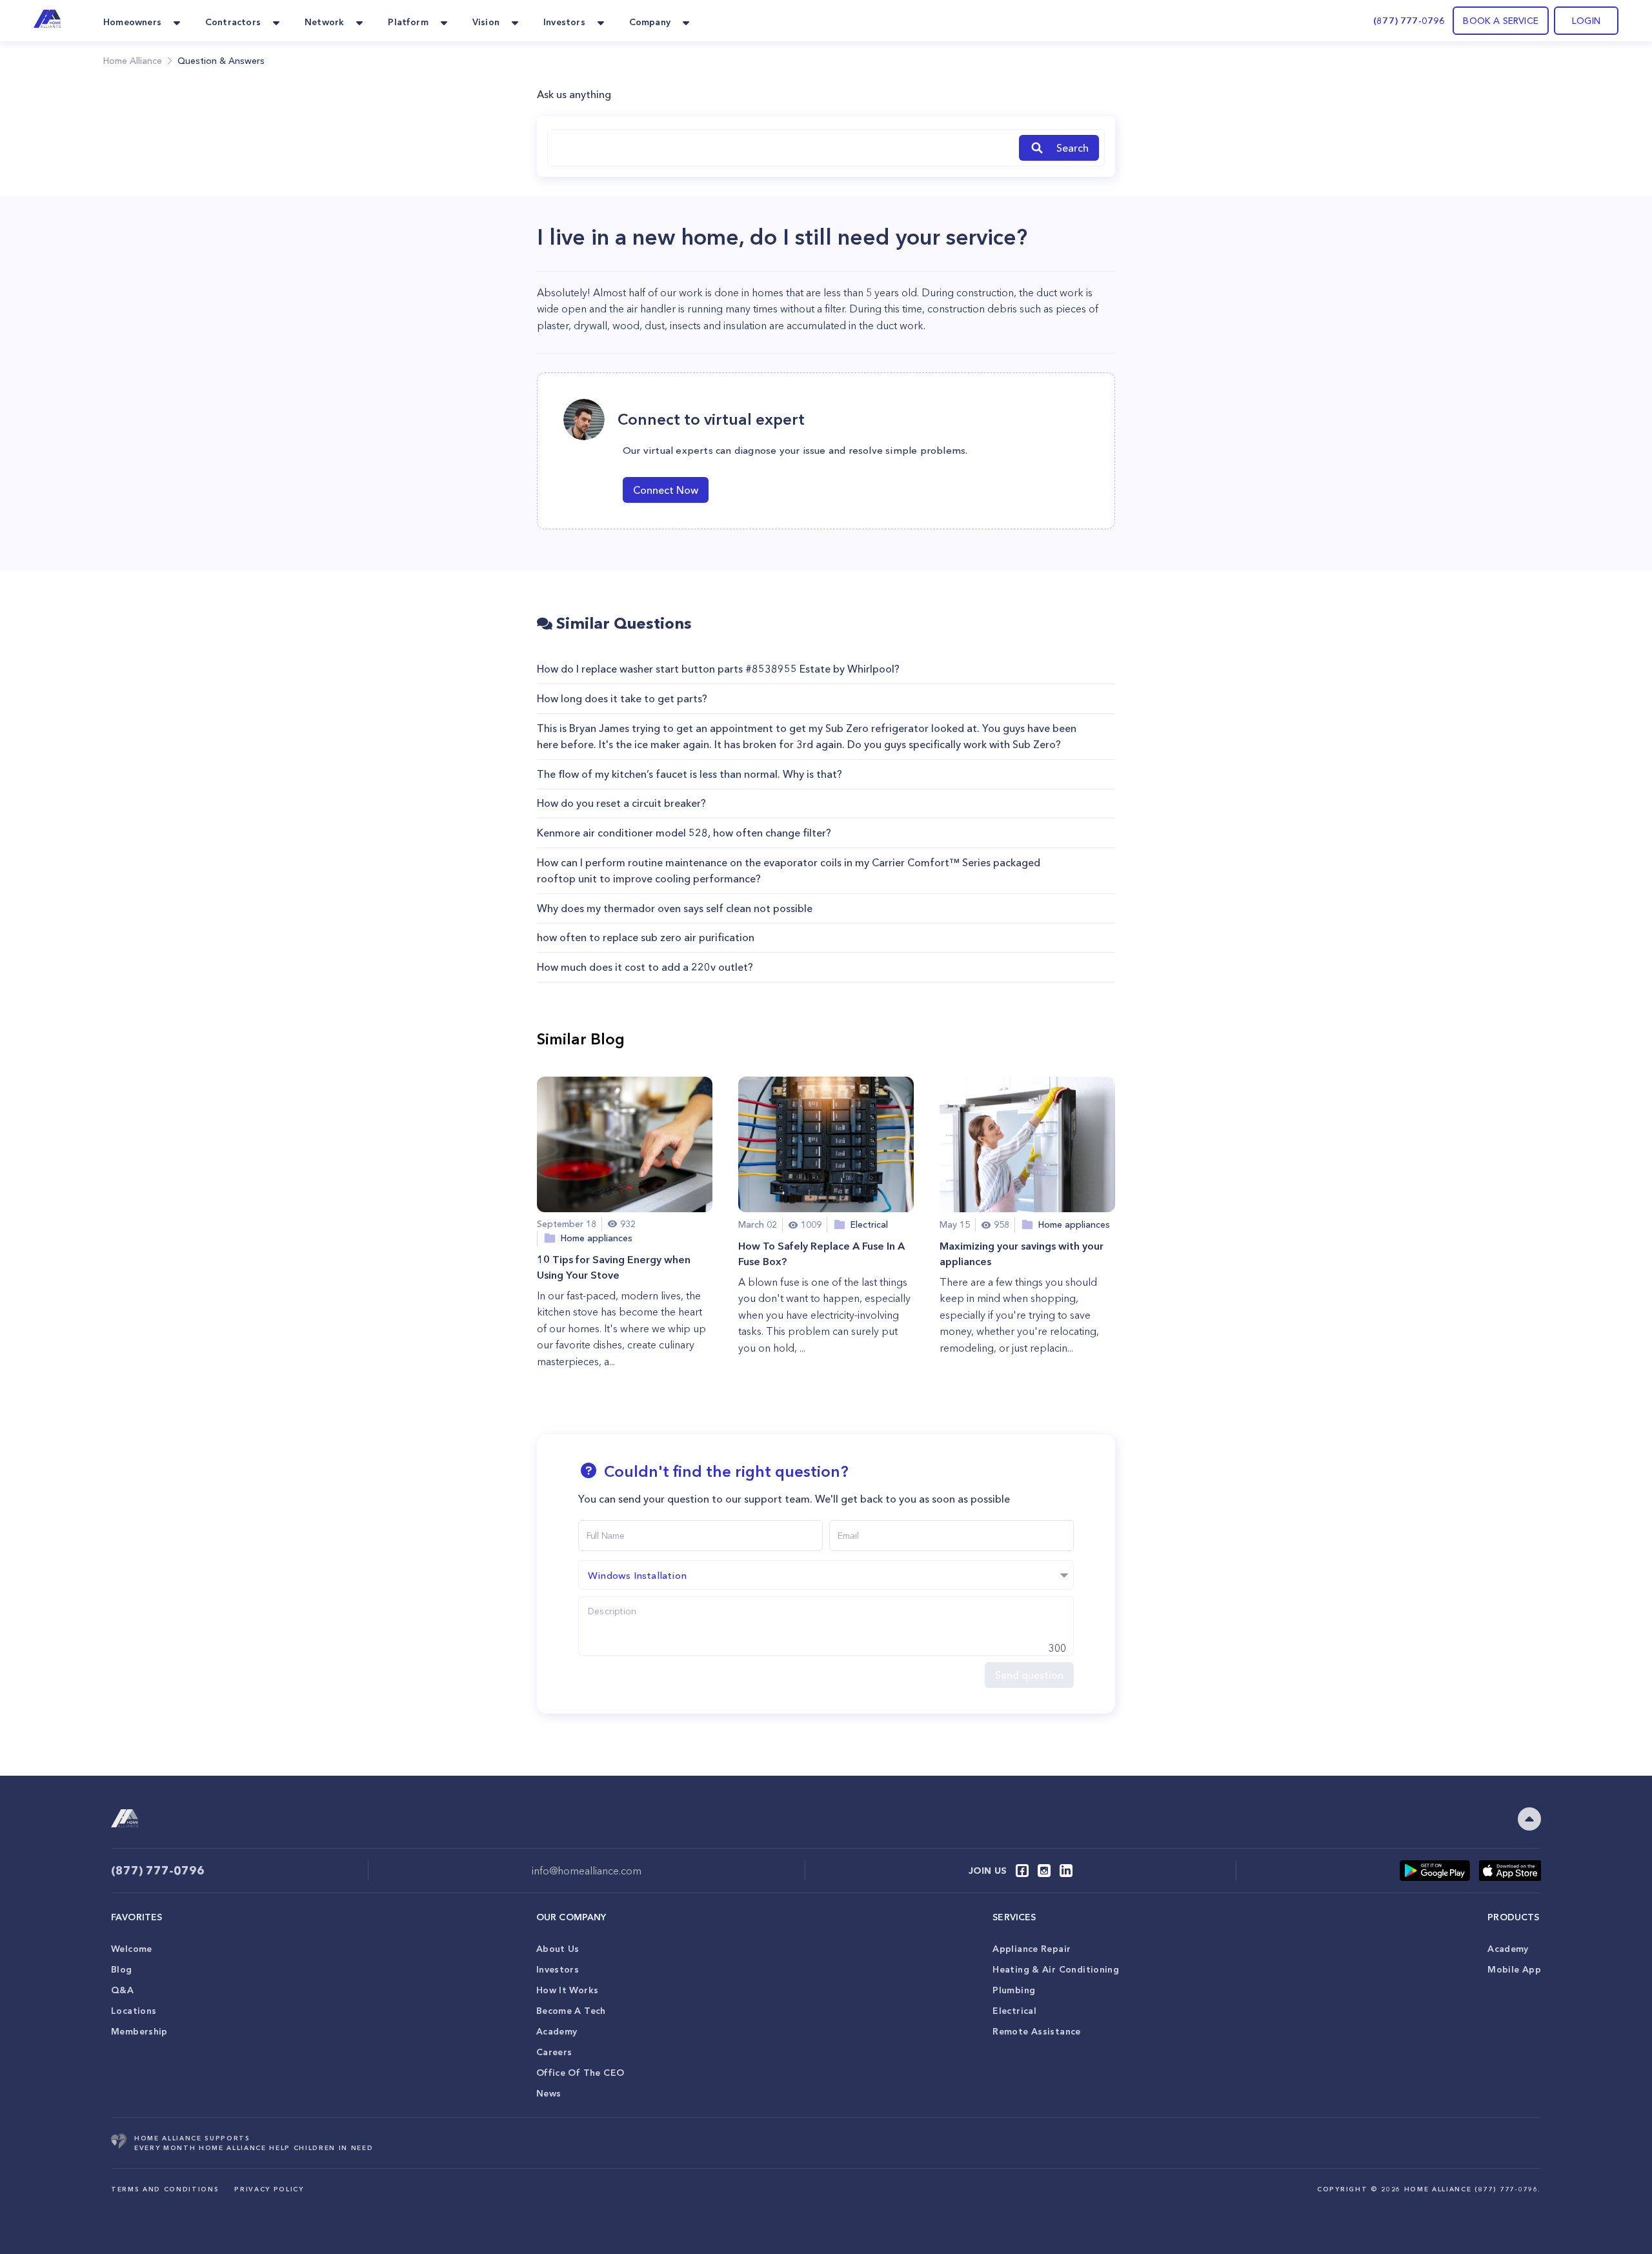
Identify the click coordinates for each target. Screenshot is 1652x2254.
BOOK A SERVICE (1501, 21)
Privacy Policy (269, 2189)
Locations (134, 2011)
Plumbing (1014, 1990)
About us (558, 1949)
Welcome (132, 1949)
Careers (554, 2052)
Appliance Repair (1032, 1949)
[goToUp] (1529, 1819)
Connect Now (666, 490)
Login (1586, 21)
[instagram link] (1044, 1871)
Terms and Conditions (165, 2189)
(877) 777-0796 (1409, 21)
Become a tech (571, 2011)
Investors (558, 1969)
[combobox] (781, 148)
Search (1073, 148)
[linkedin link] (1066, 1871)
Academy (557, 2031)
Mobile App (1514, 1969)
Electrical (1014, 2011)
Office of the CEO (580, 2073)
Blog (122, 1969)
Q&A (122, 1990)
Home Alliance (133, 61)
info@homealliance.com (587, 1871)
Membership (139, 2031)
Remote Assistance (1036, 2031)
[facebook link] (1022, 1871)
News (549, 2093)
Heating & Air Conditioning (1056, 1969)
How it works (568, 1990)
